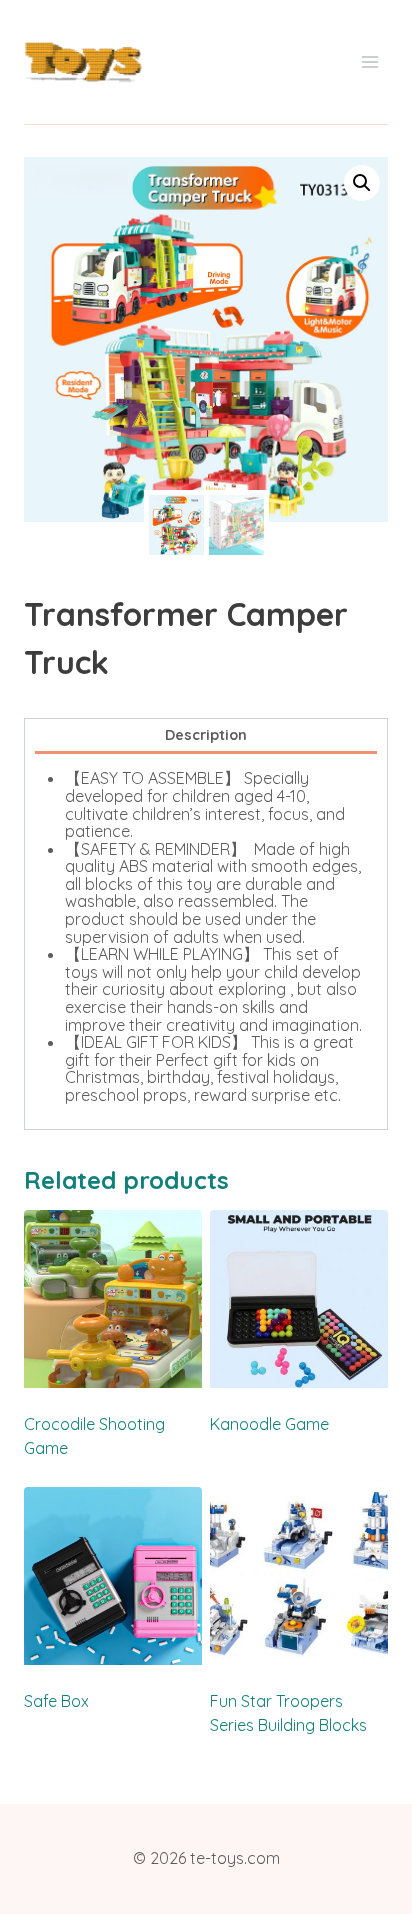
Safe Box (56, 1701)
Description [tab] (206, 735)
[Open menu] (369, 62)
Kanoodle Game (269, 1424)
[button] (362, 183)
